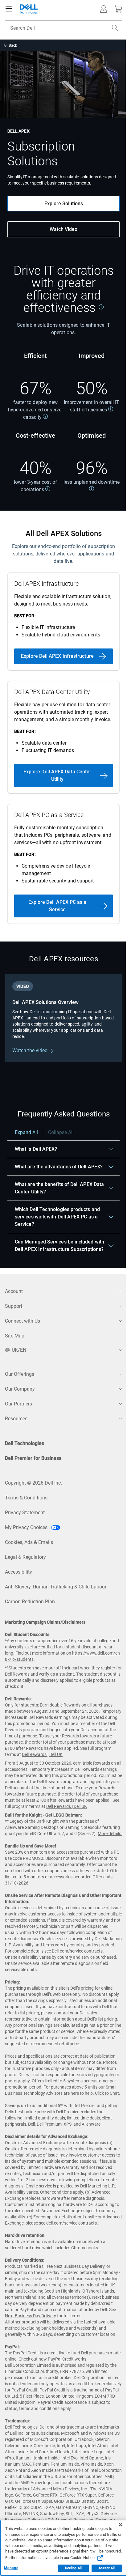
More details (109, 1834)
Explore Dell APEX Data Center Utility (57, 775)
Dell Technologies (25, 1443)
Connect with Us (23, 1321)
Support (14, 1306)
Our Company (20, 1389)
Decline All (73, 2568)
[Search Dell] (115, 28)
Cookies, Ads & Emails (29, 1542)
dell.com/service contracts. (72, 2223)
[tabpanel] (63, 1027)
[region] (63, 1194)
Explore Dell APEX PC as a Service (57, 906)
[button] (104, 9)
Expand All (26, 1132)
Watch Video (63, 229)
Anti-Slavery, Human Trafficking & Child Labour (56, 1587)
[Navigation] (9, 9)
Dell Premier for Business (33, 1458)
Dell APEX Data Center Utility (52, 692)
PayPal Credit (61, 2359)
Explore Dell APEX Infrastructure (57, 656)
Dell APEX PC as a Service (49, 815)
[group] (63, 1018)
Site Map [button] (15, 1336)
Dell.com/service (68, 1951)
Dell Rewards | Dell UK (42, 1754)
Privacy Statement (25, 1513)
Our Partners (18, 1404)
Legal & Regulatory (25, 1557)
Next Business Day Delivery (31, 2316)
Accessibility (18, 1572)
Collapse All (61, 1132)
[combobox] (63, 28)
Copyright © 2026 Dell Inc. (33, 1483)
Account (14, 1291)
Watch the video (31, 1050)
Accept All (107, 2568)
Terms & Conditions (26, 1498)
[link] (101, 307)
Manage (11, 2568)
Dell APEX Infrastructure (46, 584)
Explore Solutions (64, 204)
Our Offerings (20, 1374)
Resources (16, 1419)
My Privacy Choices (27, 1527)
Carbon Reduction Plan (30, 1602)
